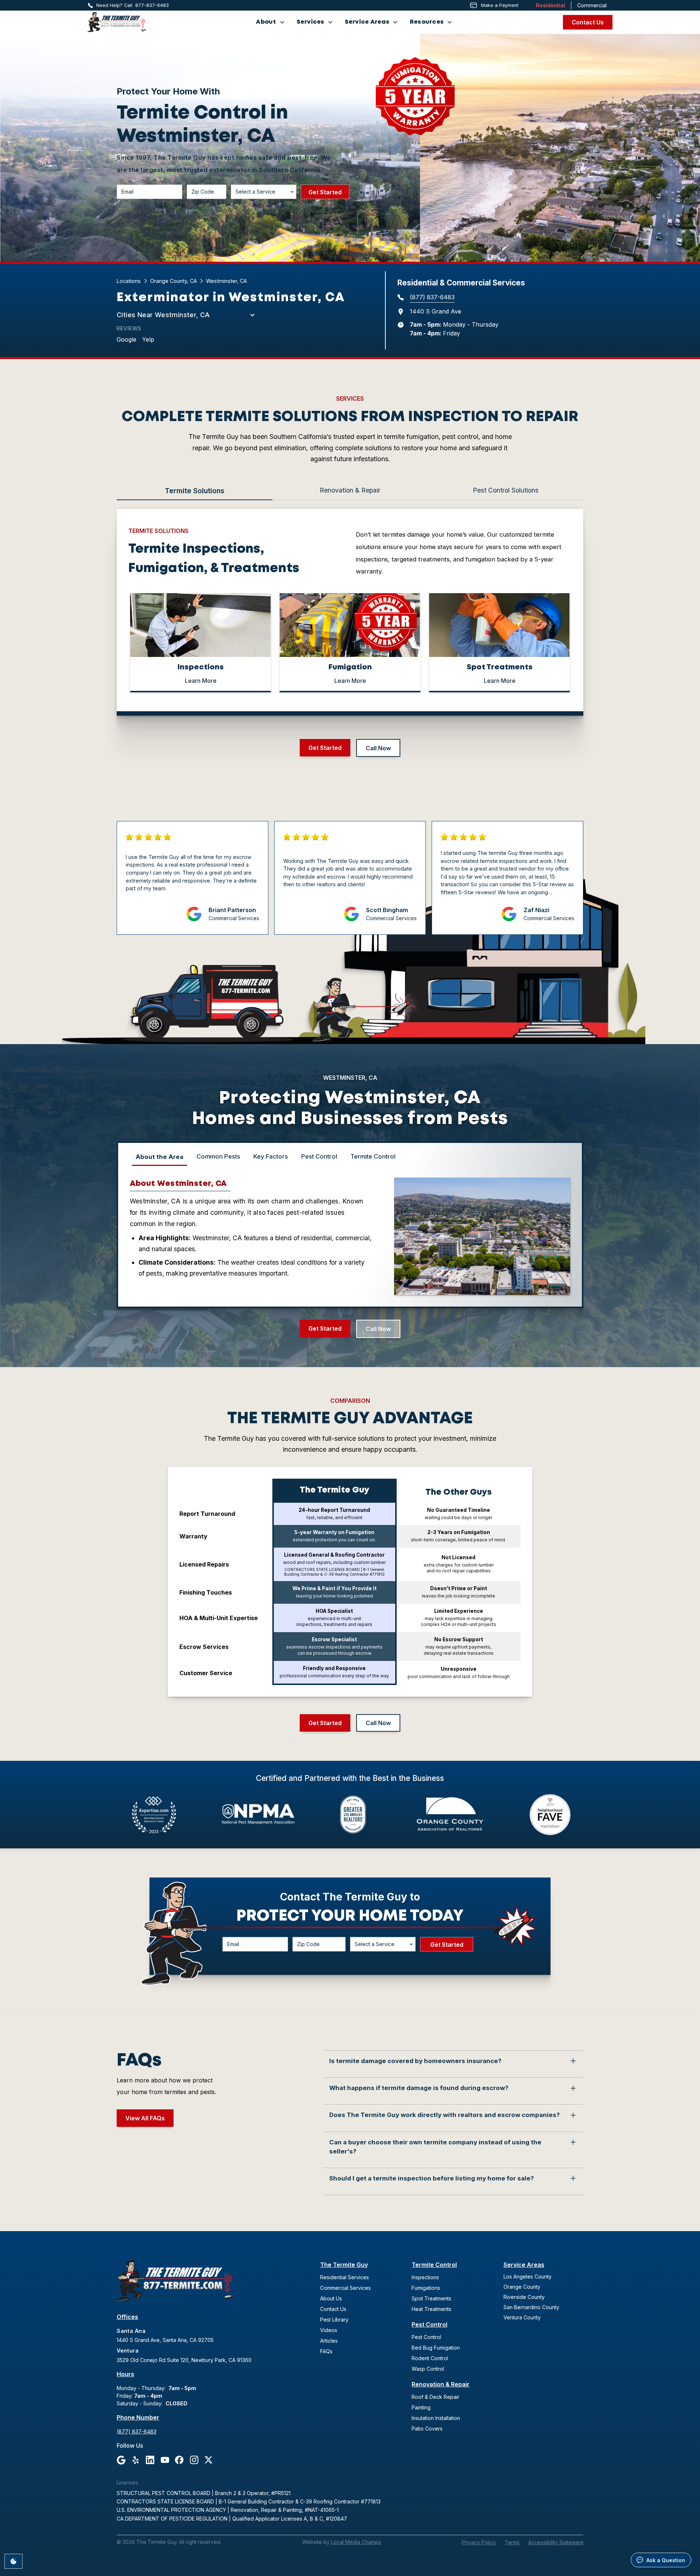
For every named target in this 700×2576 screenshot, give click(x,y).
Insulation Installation (436, 2418)
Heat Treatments (431, 2309)
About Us (331, 2298)
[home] (117, 22)
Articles (329, 2341)
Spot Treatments (431, 2298)
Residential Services (345, 2277)
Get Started (325, 748)
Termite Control (434, 2265)
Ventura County (522, 2317)
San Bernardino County (531, 2307)
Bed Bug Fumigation (436, 2348)
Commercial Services (345, 2288)
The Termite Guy (344, 2265)
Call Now (378, 748)
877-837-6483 (152, 5)
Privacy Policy (479, 2542)
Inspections (425, 2277)
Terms (512, 2542)
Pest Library (334, 2320)
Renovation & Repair (441, 2384)
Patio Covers (427, 2429)
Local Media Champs (356, 2542)
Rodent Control (430, 2358)
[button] (270, 22)
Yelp (148, 339)
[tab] (195, 491)
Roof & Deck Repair (435, 2397)
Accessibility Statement (556, 2542)
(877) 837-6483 (432, 297)
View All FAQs (145, 2118)
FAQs (326, 2351)
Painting (421, 2407)
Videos (329, 2330)
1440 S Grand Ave (435, 311)
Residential (551, 5)
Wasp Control (428, 2369)
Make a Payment (500, 5)
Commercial (592, 5)
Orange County (522, 2287)
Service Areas (524, 2265)
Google (127, 339)
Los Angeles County (528, 2277)
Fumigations (426, 2288)
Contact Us (588, 22)
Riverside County (524, 2297)
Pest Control (429, 2324)
